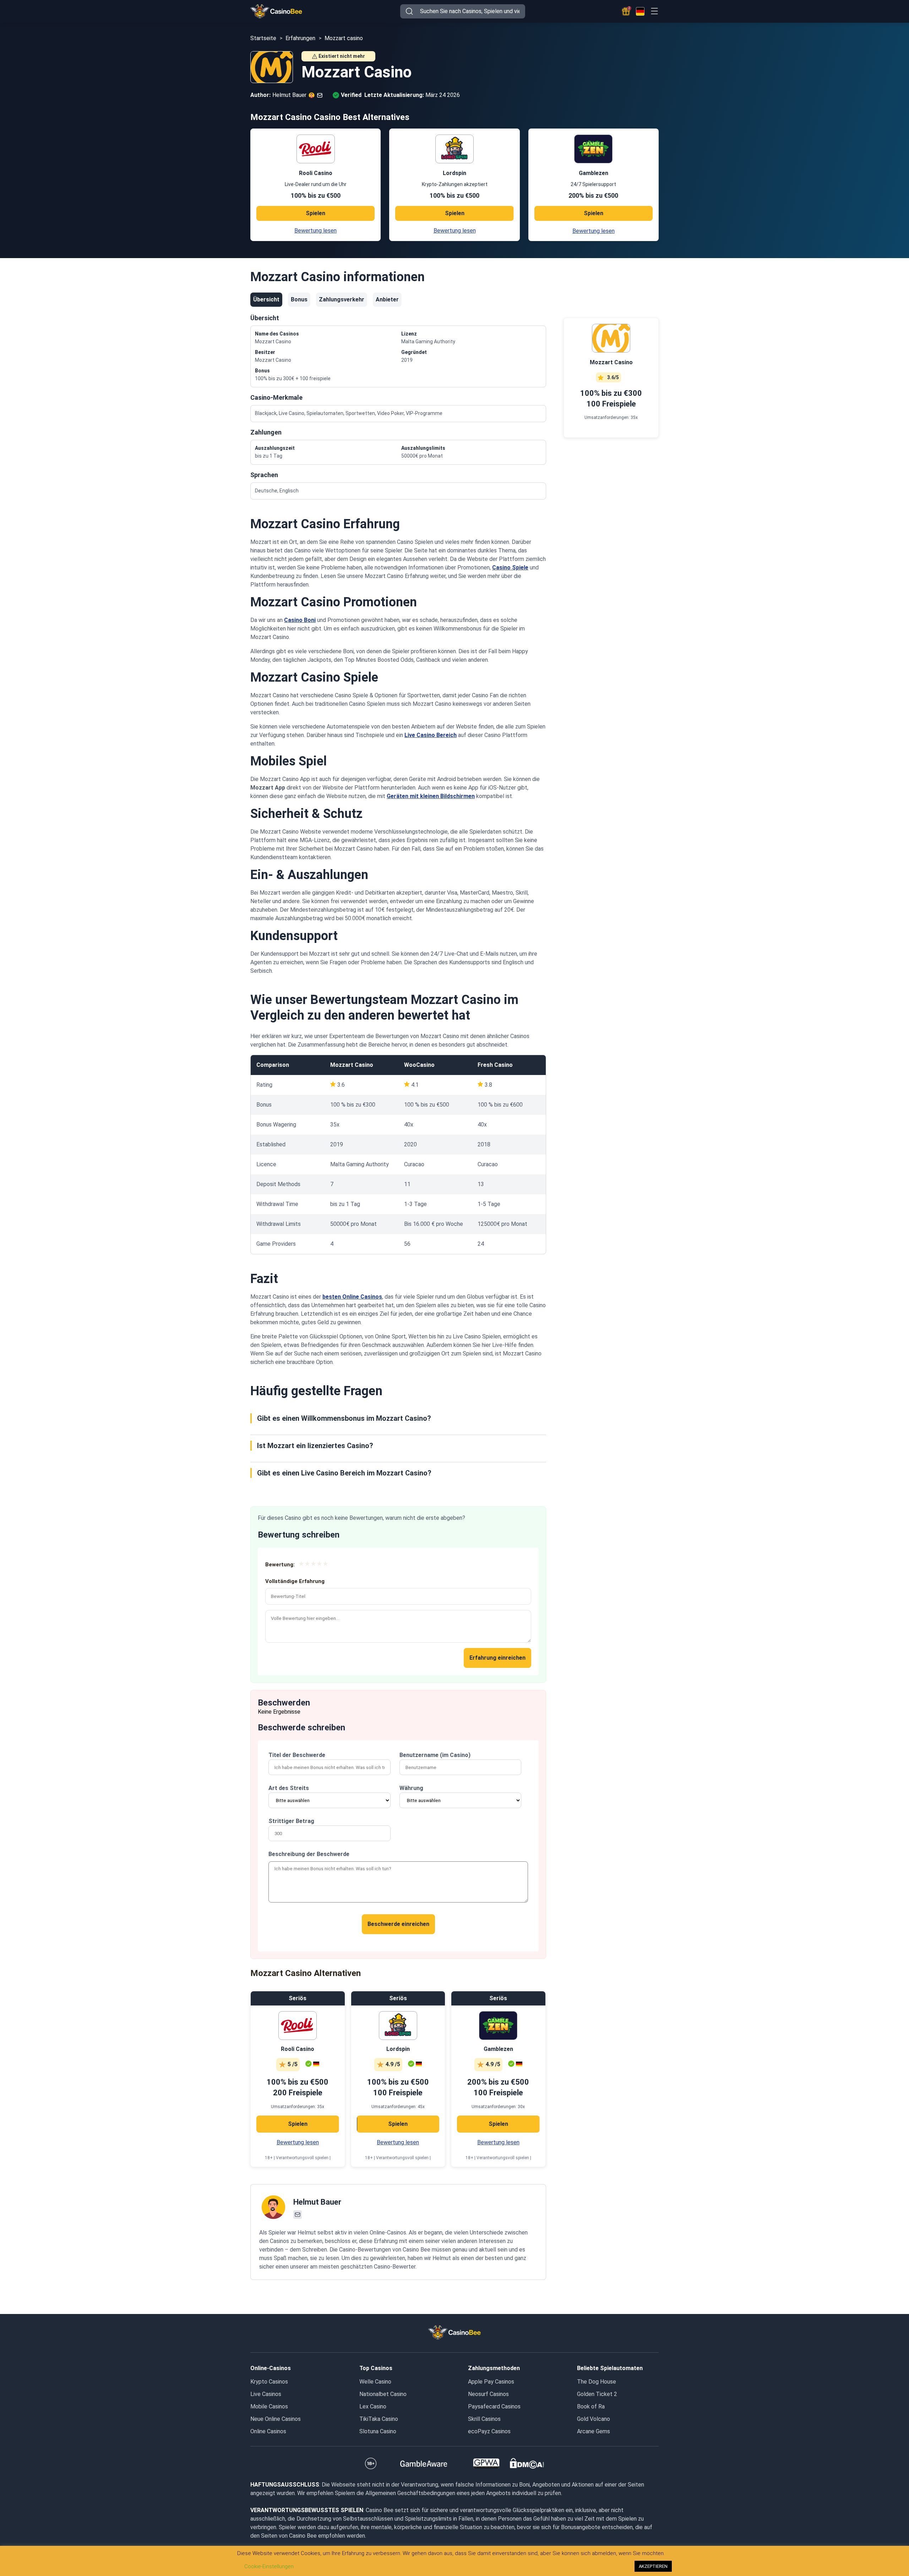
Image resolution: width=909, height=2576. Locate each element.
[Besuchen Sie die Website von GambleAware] (424, 2463)
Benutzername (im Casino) (435, 1755)
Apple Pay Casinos (491, 2382)
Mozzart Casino (352, 1065)
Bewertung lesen (315, 231)
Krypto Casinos (269, 2382)
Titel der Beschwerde (297, 1755)
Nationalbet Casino (383, 2394)
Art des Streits (289, 1788)
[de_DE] (640, 11)
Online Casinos (268, 2431)
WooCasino (419, 1065)
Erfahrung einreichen (497, 1658)
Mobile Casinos (269, 2406)
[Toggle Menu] (654, 11)
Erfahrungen (300, 38)
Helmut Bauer (317, 2202)
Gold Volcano (594, 2419)
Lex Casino (373, 2406)
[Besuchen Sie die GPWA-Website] (486, 2463)
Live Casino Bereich (431, 735)
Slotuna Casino (378, 2431)
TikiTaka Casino (379, 2419)
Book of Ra (591, 2406)
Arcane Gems (594, 2431)
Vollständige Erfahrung (295, 1581)
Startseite (263, 38)
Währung (411, 1788)
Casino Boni (300, 620)
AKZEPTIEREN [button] (653, 2566)
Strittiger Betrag (291, 1821)
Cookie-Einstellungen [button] (269, 2566)
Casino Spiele (510, 567)
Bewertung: (280, 1565)
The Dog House (597, 2382)
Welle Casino (375, 2382)
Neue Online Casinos (276, 2419)
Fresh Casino (495, 1065)
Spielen (315, 213)
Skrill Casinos (484, 2419)
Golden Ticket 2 (597, 2394)
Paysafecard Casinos (494, 2406)
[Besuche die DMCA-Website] (527, 2463)
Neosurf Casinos (488, 2394)
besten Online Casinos (352, 1297)
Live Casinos (266, 2394)
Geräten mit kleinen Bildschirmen (431, 796)
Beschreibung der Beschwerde (309, 1854)
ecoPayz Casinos (489, 2431)
